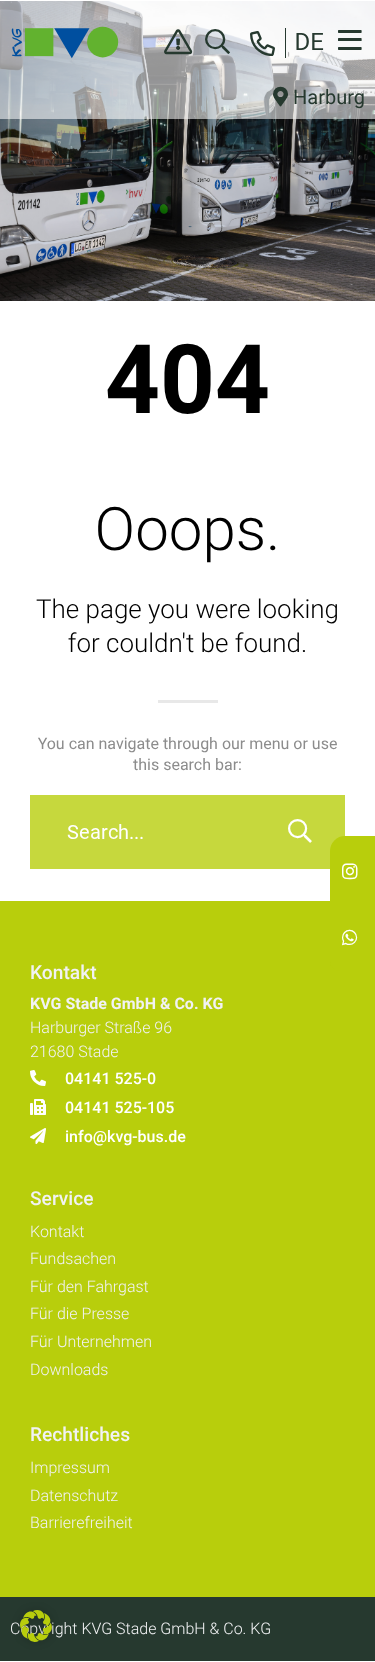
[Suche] (300, 832)
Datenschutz (74, 1495)
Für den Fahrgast (89, 1286)
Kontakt (57, 1231)
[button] (36, 1626)
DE (309, 42)
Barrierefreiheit (81, 1522)
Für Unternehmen (91, 1341)
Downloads (69, 1369)
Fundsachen (73, 1258)
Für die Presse (79, 1313)
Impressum (70, 1467)
